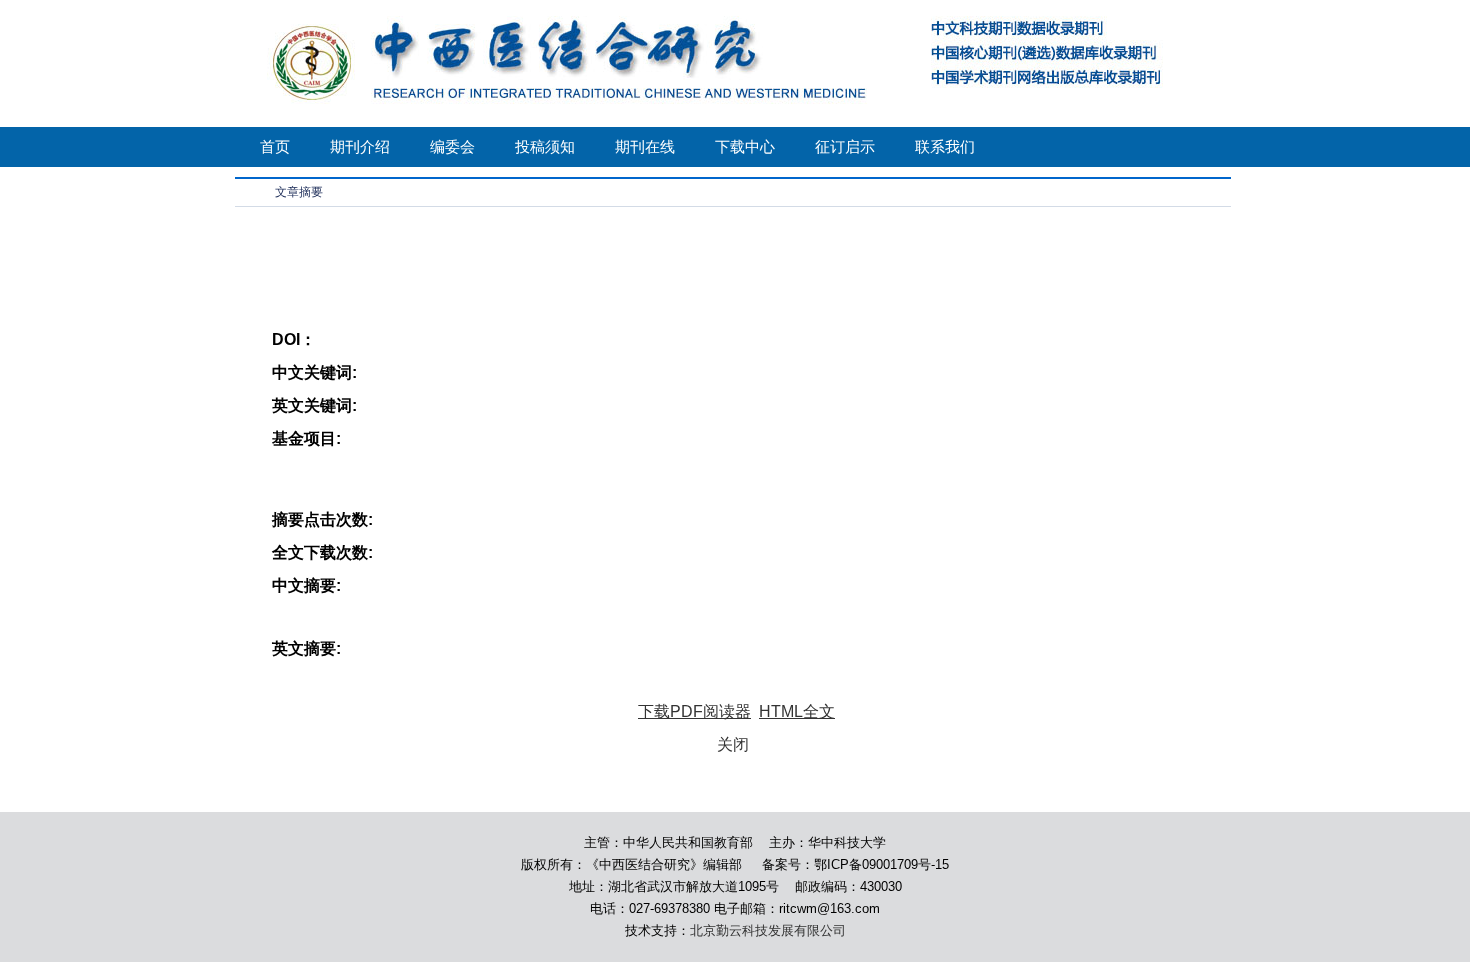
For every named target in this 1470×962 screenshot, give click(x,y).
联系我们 (945, 146)
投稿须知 (545, 146)
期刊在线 (645, 146)
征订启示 (845, 146)
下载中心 (745, 146)
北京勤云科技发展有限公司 (768, 930)
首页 (275, 146)
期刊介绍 (360, 146)
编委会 (452, 146)
